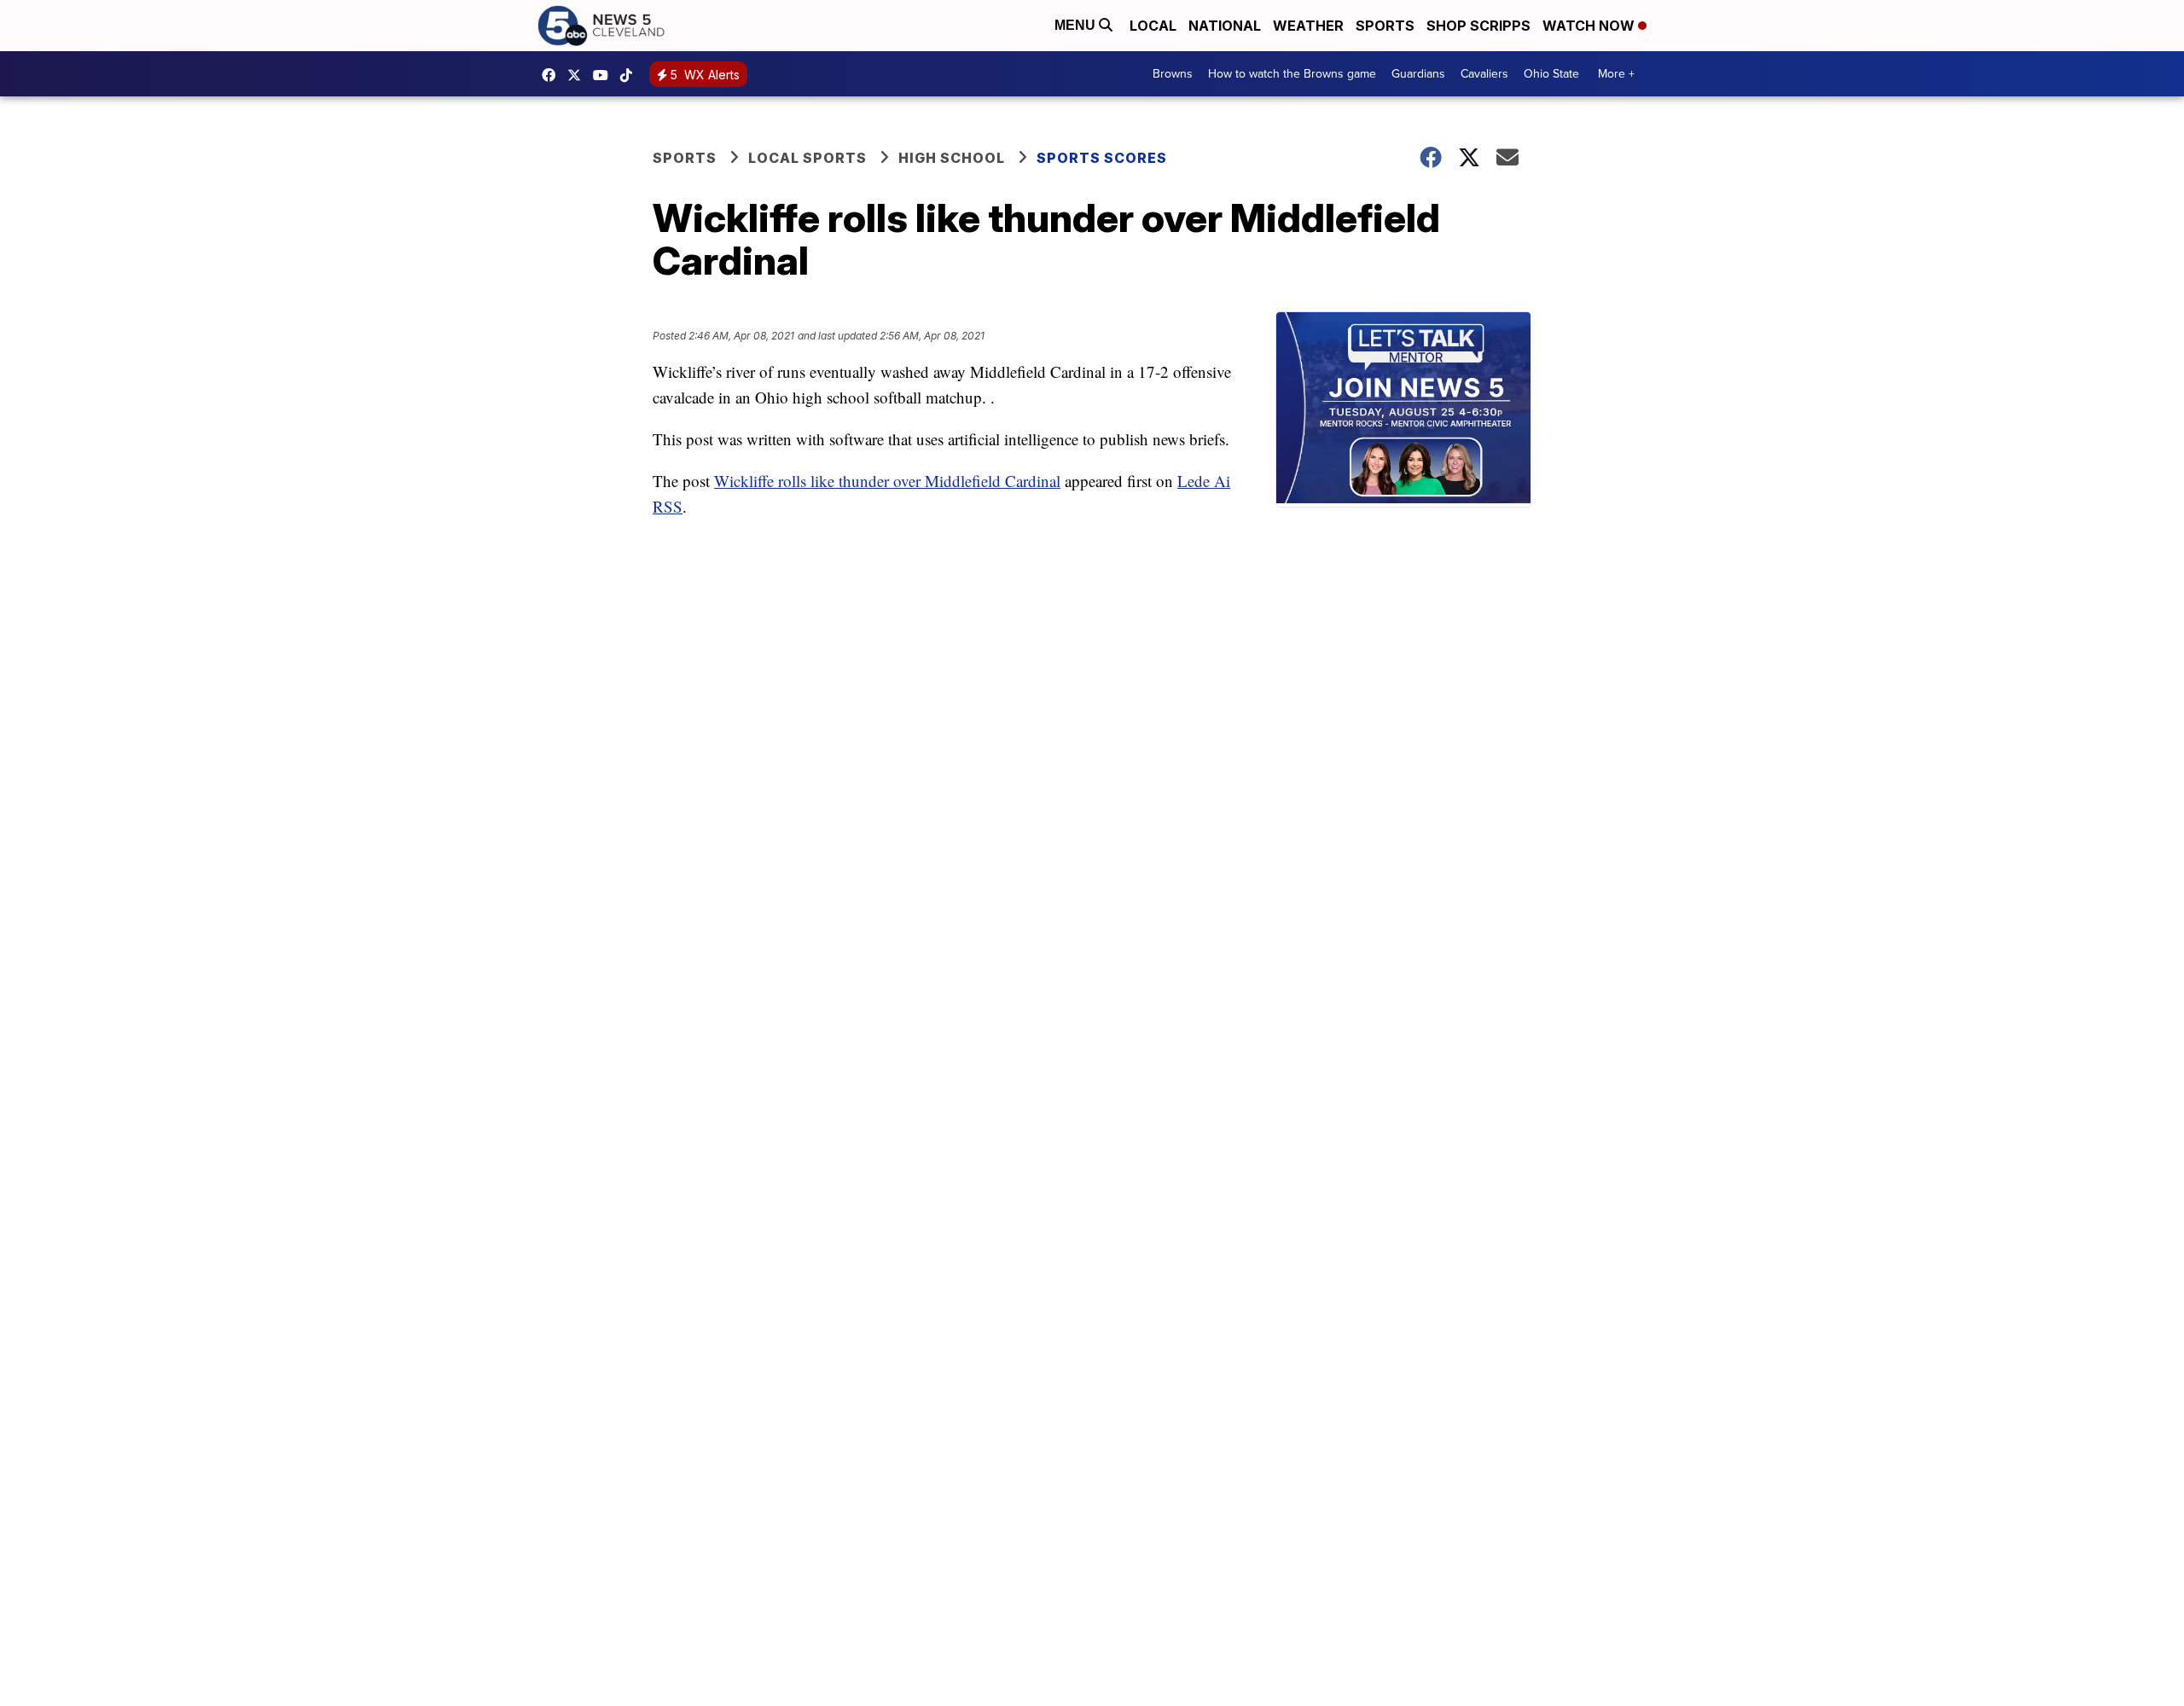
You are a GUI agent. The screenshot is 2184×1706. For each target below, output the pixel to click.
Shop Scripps (1478, 26)
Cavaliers (1484, 74)
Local (1153, 26)
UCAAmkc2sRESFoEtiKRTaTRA (605, 75)
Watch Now (1590, 26)
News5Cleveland (553, 75)
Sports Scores (1102, 158)
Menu (1077, 25)
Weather (1308, 26)
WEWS (578, 75)
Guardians (1418, 74)
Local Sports (807, 158)
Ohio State (1551, 74)
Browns (1173, 74)
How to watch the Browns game (1292, 74)
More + (1616, 74)
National (1225, 26)
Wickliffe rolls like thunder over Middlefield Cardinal (887, 481)
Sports (1385, 26)
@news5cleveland (630, 75)
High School (952, 158)
